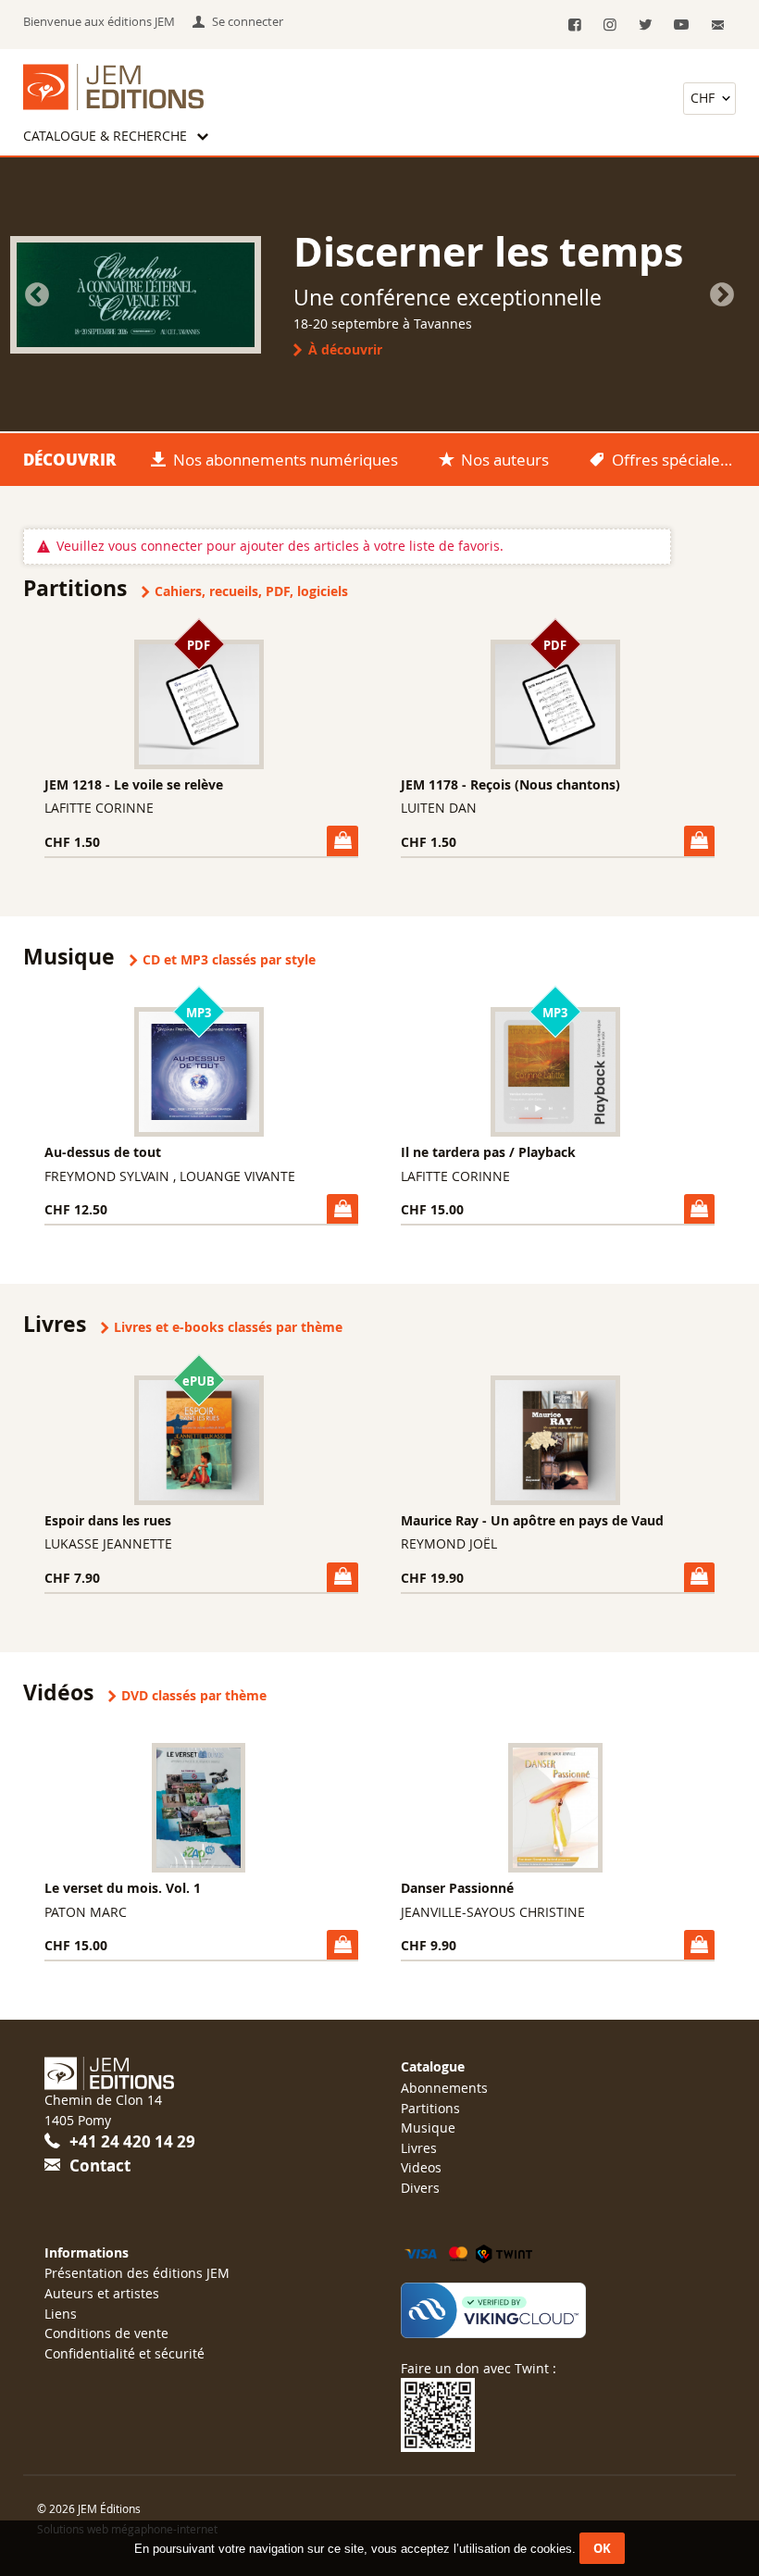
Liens (61, 2314)
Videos (421, 2167)
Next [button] (722, 295)
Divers (420, 2188)
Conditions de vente (106, 2333)
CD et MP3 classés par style (229, 960)
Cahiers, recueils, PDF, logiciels (251, 591)
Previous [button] (37, 295)
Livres (419, 2148)
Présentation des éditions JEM (137, 2273)
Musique (428, 2128)
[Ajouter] (342, 840)
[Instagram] (610, 25)
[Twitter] (646, 25)
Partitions (430, 2108)
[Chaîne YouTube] (681, 25)
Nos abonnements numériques (286, 460)
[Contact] (719, 25)
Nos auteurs (505, 460)
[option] (379, 294)
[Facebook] (574, 25)
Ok (602, 2548)
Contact (100, 2165)
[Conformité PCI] (558, 2310)
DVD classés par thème (194, 1696)
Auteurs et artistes (102, 2293)
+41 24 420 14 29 (132, 2141)
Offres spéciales (670, 460)
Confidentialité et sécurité (124, 2353)
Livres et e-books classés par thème (228, 1327)
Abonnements (444, 2088)
